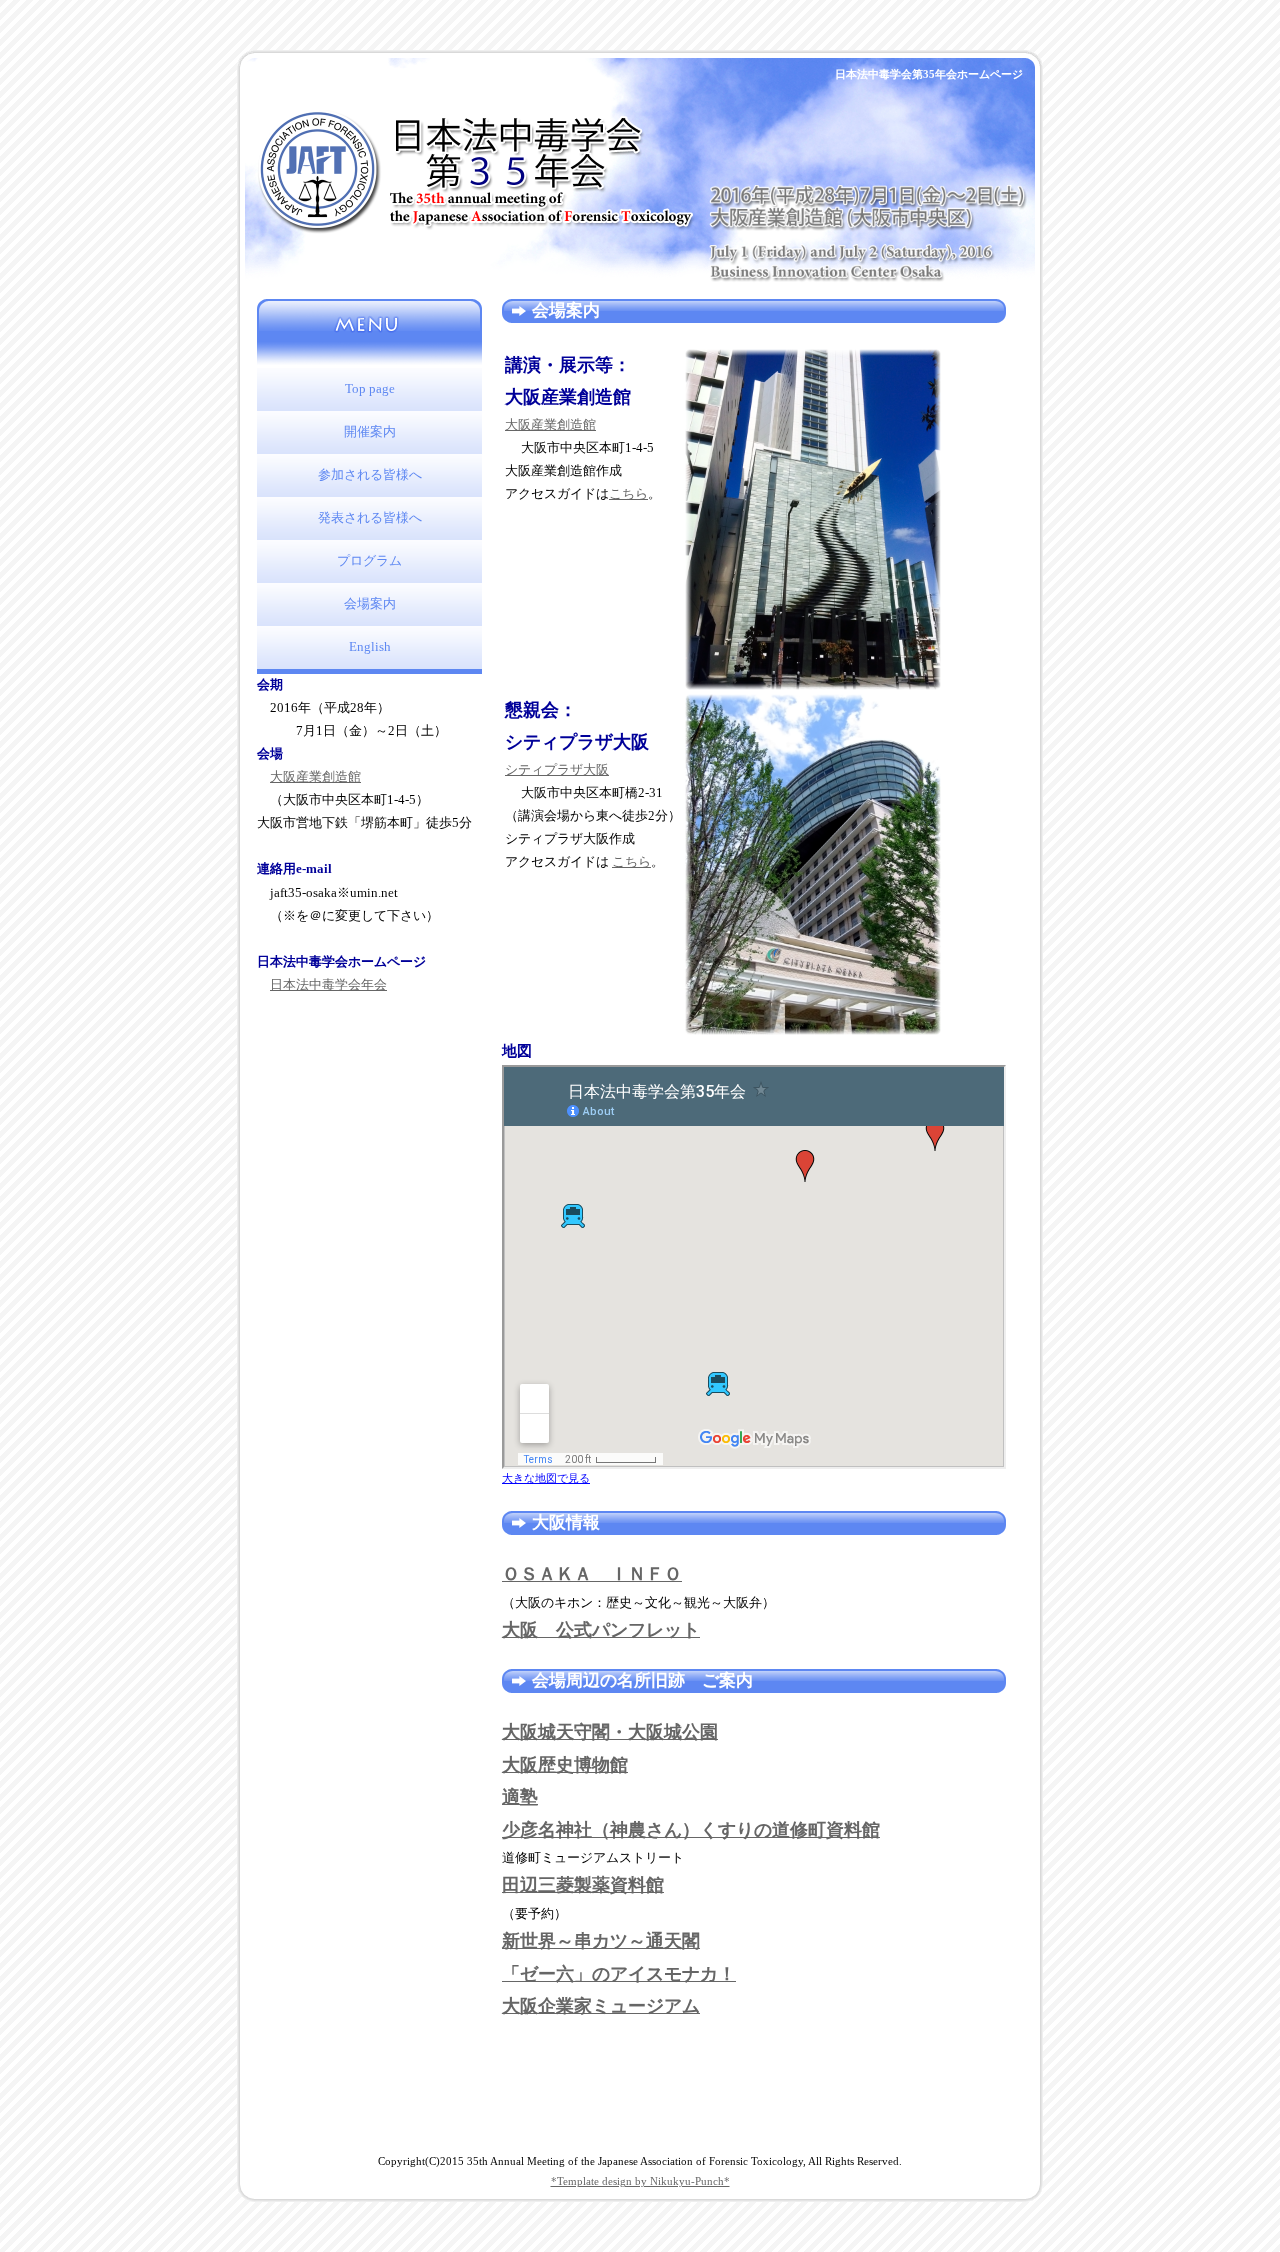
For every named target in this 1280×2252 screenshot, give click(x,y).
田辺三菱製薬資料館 (583, 1885)
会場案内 (370, 604)
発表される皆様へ (370, 518)
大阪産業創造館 (315, 777)
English (370, 647)
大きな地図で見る (546, 1478)
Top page (370, 389)
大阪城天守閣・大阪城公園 (610, 1732)
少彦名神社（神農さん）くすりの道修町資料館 (691, 1830)
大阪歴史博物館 (565, 1765)
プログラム (369, 561)
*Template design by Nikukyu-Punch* (640, 2181)
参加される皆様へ (370, 475)
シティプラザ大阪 (557, 770)
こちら (628, 494)
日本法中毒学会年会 (328, 985)
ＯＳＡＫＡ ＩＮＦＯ (592, 1574)
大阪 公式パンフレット (601, 1630)
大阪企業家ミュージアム (601, 2006)
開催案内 (370, 432)
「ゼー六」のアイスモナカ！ (619, 1974)
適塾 (520, 1797)
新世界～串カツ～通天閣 (601, 1941)
